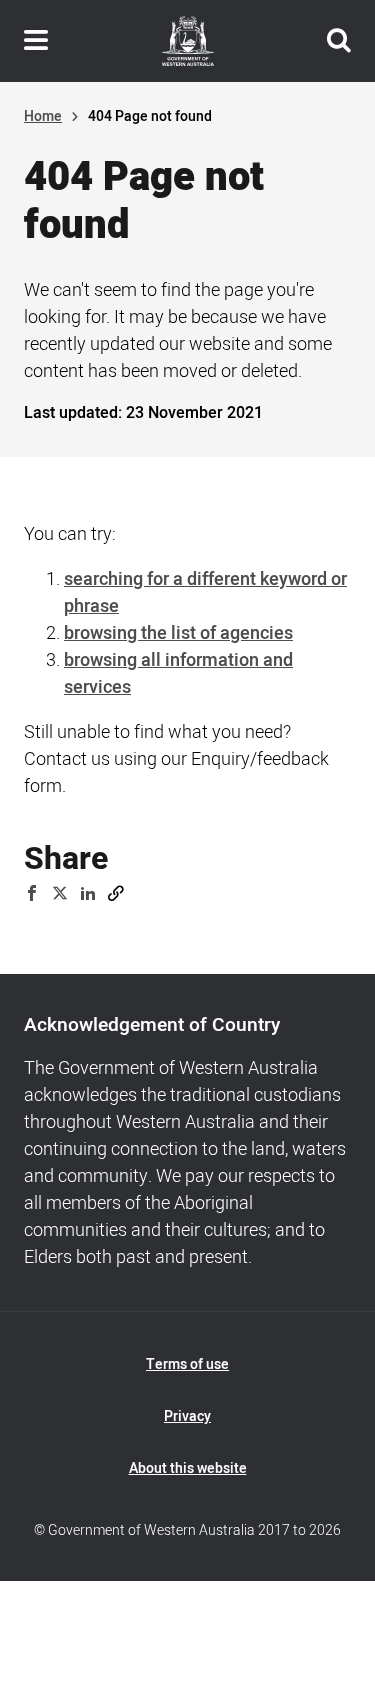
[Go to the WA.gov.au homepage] (188, 41)
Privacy (187, 1416)
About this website (188, 1468)
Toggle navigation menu (36, 41)
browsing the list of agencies (178, 633)
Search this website (339, 41)
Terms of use (187, 1364)
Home (43, 116)
